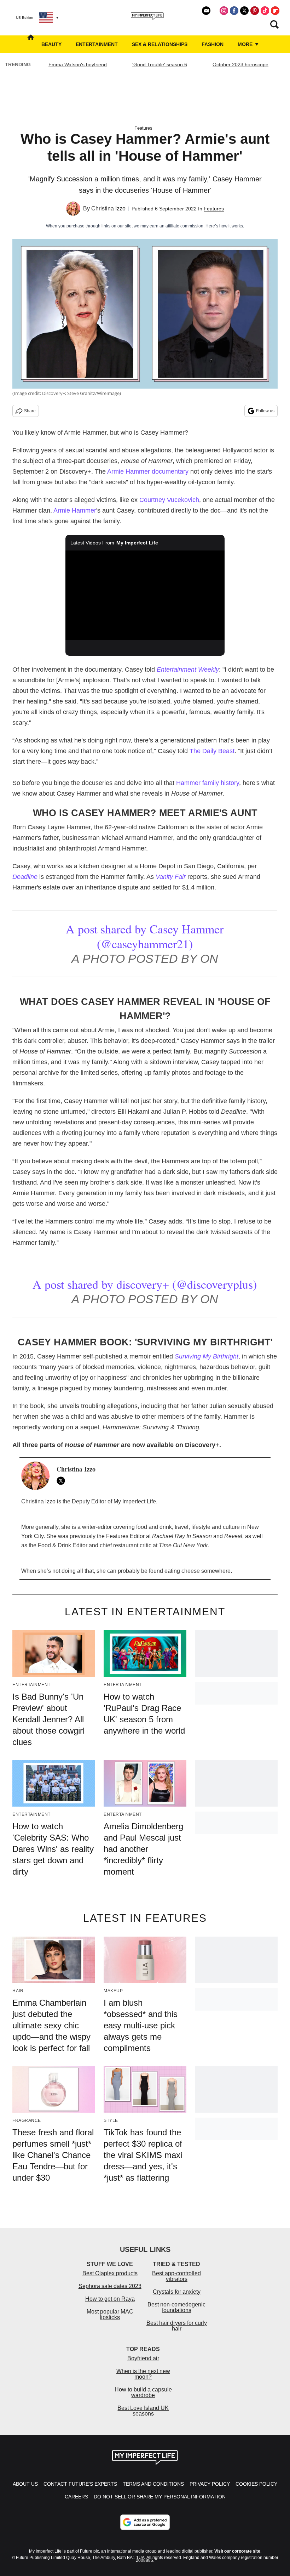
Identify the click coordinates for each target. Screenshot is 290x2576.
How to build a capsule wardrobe (143, 2392)
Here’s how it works (224, 226)
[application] (145, 595)
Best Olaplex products (110, 2273)
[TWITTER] (63, 1481)
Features (143, 128)
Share (30, 411)
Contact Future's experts (80, 2484)
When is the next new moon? (143, 2374)
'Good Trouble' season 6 (160, 64)
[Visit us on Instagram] (224, 11)
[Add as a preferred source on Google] (145, 2522)
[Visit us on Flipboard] (275, 11)
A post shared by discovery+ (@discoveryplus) (145, 1284)
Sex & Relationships (160, 44)
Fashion (213, 44)
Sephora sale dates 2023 (110, 2286)
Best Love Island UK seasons (143, 2411)
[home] (31, 44)
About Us (25, 2484)
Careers (76, 2497)
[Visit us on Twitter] (244, 11)
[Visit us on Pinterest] (255, 11)
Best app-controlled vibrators (176, 2276)
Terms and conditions (153, 2484)
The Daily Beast (212, 751)
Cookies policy (256, 2484)
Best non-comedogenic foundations (176, 2307)
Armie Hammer (75, 510)
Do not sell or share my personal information (160, 2497)
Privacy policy (210, 2484)
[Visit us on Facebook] (234, 11)
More (246, 44)
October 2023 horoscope (240, 64)
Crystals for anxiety (177, 2292)
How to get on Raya (110, 2299)
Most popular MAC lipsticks (110, 2314)
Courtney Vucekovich (169, 500)
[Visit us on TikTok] (265, 11)
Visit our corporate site (237, 2551)
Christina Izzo (108, 208)
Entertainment (97, 44)
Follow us (265, 411)
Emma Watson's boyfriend (78, 64)
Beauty (51, 44)
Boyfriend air (143, 2358)
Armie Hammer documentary (148, 471)
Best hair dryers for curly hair (177, 2326)
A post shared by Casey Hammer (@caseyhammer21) (145, 936)
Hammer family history (208, 783)
